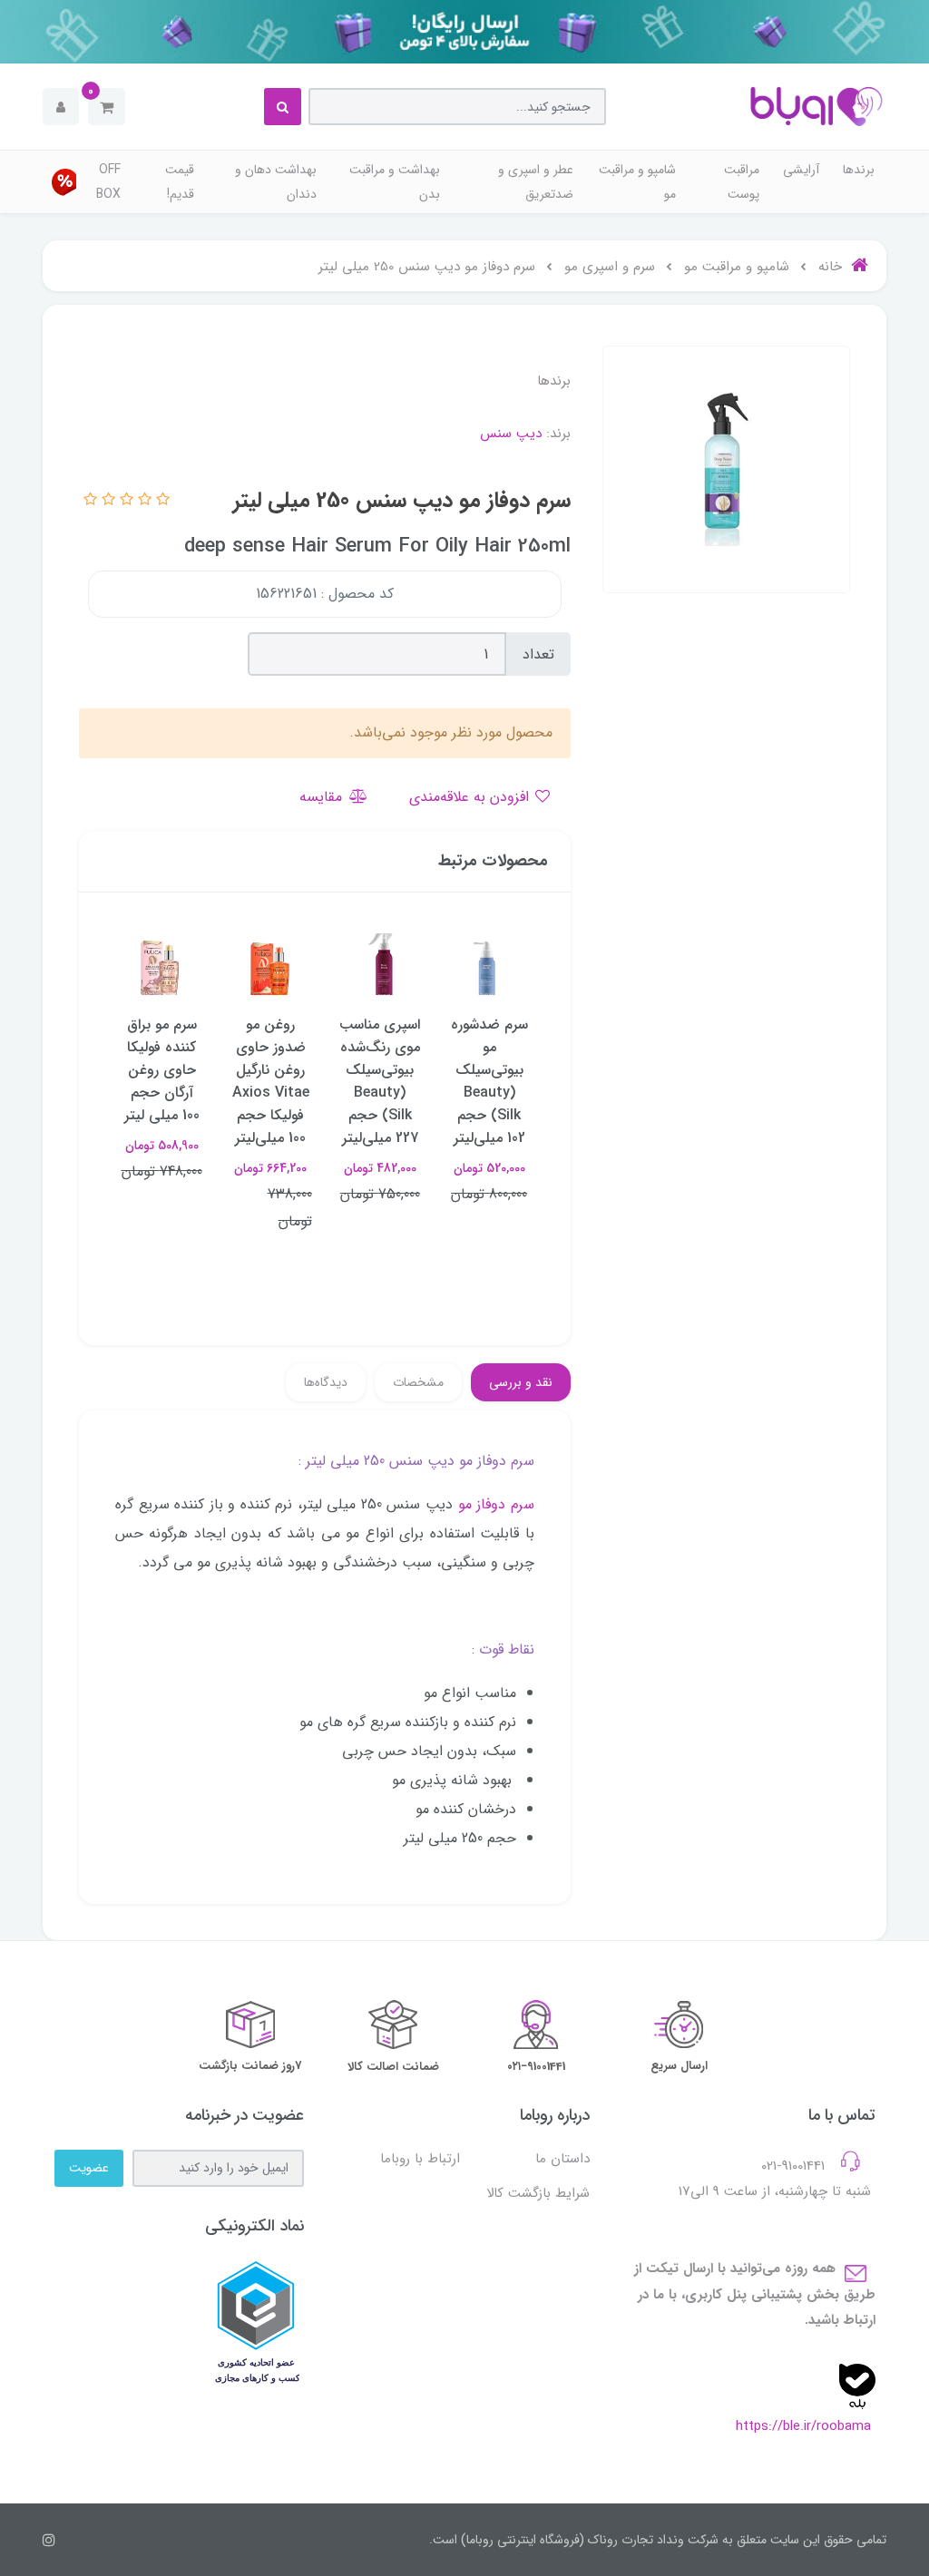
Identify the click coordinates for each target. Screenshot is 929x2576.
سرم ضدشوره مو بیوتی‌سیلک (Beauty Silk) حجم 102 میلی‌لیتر (489, 1081)
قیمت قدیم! (180, 182)
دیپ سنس (511, 434)
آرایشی (801, 170)
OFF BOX (108, 182)
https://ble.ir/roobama (803, 2426)
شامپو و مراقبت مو (637, 182)
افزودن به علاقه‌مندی (471, 797)
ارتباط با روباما (420, 2159)
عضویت (89, 2168)
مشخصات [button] (418, 1382)
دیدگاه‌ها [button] (326, 1382)
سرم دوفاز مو (496, 1504)
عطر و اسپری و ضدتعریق (536, 182)
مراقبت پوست (742, 182)
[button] (107, 107)
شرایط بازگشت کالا (538, 2193)
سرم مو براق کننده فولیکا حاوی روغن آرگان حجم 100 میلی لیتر (162, 1070)
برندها (859, 170)
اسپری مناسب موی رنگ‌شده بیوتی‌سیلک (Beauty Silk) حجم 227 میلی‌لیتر (380, 1081)
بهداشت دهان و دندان (276, 182)
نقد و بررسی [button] (521, 1382)
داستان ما (562, 2159)
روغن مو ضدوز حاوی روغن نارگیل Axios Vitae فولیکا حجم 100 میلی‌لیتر (271, 1081)
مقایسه (323, 797)
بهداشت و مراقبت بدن (395, 182)
